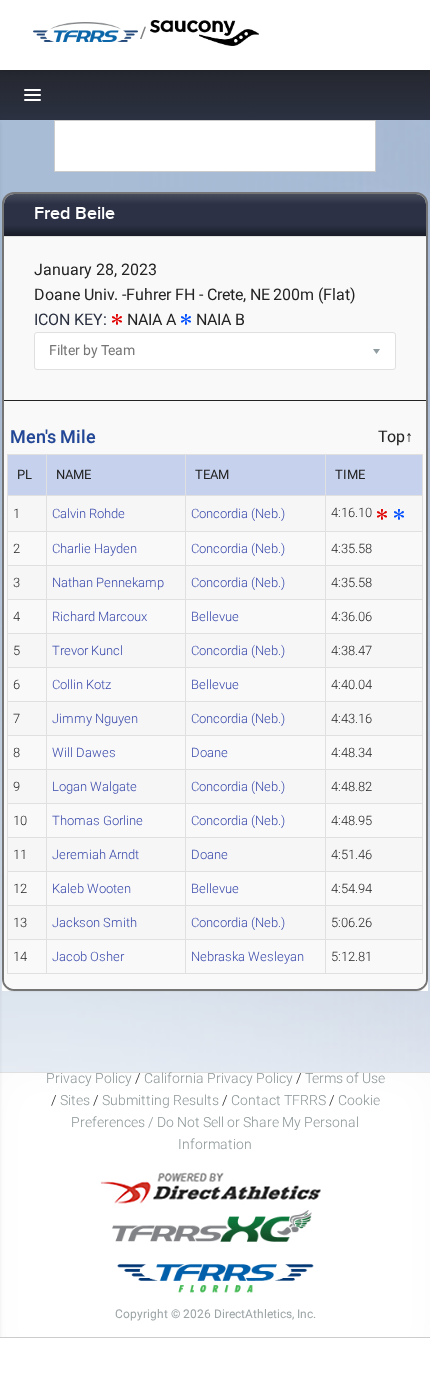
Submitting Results (160, 1100)
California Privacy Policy (218, 1078)
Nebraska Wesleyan (247, 956)
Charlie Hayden (94, 548)
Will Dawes (84, 752)
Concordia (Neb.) (238, 513)
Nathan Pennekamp (108, 582)
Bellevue (215, 616)
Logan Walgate (94, 786)
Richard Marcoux (99, 616)
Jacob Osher (88, 956)
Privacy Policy (89, 1078)
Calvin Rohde (88, 513)
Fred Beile (74, 214)
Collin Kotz (81, 684)
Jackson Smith (94, 922)
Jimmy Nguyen (95, 718)
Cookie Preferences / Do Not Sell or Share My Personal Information (225, 1122)
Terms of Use (345, 1078)
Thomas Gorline (97, 820)
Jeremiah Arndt (95, 854)
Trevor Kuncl (87, 650)
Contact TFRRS (280, 1100)
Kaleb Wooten (91, 888)
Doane (209, 752)
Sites (75, 1100)
